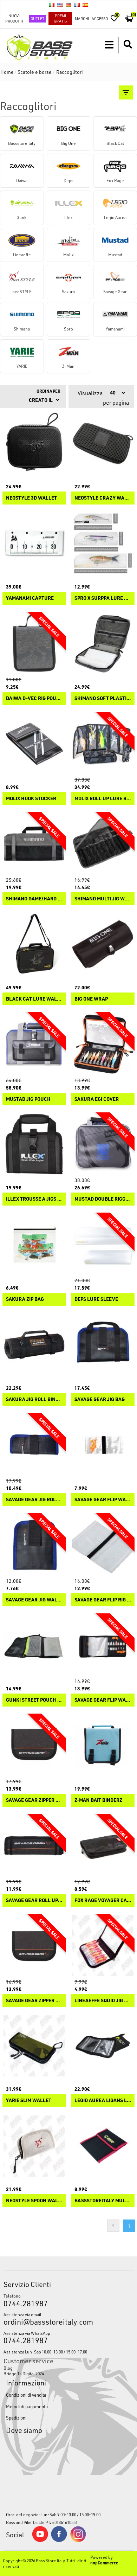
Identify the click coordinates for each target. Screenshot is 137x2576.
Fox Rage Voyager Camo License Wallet (103, 1900)
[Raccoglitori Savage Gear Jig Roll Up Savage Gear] (34, 1445)
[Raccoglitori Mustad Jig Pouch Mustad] (34, 1044)
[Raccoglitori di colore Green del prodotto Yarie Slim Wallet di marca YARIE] (34, 2046)
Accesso (100, 18)
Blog (8, 2368)
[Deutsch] (68, 5)
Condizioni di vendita (26, 2395)
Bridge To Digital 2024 (24, 2373)
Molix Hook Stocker (31, 799)
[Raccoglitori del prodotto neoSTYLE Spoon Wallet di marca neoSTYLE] (34, 2146)
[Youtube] (40, 2540)
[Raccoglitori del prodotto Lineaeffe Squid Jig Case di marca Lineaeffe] (103, 1946)
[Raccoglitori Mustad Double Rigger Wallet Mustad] (103, 1144)
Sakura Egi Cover (97, 1099)
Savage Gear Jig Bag (100, 1399)
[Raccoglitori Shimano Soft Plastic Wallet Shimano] (103, 644)
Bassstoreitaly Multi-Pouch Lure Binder (103, 2201)
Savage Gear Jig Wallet (34, 1600)
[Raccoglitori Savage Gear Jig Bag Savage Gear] (103, 1345)
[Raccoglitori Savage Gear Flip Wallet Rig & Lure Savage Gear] (103, 1445)
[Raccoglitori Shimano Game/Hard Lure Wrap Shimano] (34, 844)
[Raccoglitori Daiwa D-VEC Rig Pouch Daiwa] (34, 644)
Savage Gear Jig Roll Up (34, 1500)
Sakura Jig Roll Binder (34, 1399)
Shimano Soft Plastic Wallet (103, 698)
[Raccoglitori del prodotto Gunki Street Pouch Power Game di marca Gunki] (34, 1645)
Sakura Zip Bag (25, 1299)
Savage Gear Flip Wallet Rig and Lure (103, 1700)
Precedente (113, 2226)
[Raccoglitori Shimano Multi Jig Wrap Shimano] (103, 844)
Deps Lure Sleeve (96, 1299)
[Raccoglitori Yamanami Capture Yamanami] (34, 543)
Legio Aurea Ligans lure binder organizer (103, 2100)
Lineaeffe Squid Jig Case (103, 2001)
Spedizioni (16, 2418)
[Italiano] (52, 5)
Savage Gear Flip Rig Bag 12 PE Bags (103, 1600)
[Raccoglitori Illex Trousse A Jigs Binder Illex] (34, 1144)
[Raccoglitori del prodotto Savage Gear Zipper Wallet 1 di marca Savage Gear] (34, 1745)
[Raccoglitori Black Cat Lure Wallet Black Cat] (34, 944)
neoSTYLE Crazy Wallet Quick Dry (103, 498)
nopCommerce (104, 2563)
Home (7, 72)
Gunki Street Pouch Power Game (34, 1700)
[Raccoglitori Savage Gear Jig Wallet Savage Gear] (34, 1545)
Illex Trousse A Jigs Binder (34, 1199)
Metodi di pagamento (27, 2406)
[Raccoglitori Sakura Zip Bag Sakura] (34, 1244)
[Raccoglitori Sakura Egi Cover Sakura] (103, 1044)
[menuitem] (69, 2368)
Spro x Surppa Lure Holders (103, 598)
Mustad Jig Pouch (28, 1099)
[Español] (85, 5)
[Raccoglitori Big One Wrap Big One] (103, 944)
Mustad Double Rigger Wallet (103, 1199)
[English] (60, 5)
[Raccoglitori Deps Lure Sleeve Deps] (103, 1244)
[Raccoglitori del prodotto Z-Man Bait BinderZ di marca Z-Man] (103, 1745)
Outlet (37, 18)
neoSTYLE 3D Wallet (31, 498)
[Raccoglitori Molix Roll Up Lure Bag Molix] (103, 744)
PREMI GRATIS (60, 18)
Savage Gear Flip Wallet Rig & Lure (103, 1500)
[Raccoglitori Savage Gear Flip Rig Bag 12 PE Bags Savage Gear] (103, 1545)
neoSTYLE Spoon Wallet (34, 2201)
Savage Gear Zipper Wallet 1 (34, 1800)
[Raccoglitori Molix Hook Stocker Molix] (34, 744)
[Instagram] (78, 2540)
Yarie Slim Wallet (29, 2100)
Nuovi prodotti (14, 18)
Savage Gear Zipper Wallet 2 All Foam (34, 2001)
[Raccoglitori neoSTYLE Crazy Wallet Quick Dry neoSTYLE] (103, 443)
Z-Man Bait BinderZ (98, 1800)
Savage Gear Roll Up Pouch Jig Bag (34, 1900)
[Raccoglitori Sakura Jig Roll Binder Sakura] (34, 1345)
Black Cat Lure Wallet (34, 999)
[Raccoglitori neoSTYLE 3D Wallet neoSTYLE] (34, 443)
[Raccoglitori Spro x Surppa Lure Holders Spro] (103, 543)
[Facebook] (59, 2540)
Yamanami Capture (30, 598)
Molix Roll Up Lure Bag (103, 799)
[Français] (77, 5)
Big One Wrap (91, 999)
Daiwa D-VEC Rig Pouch (34, 698)
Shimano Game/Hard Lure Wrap (34, 899)
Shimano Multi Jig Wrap (103, 899)
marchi (82, 18)
